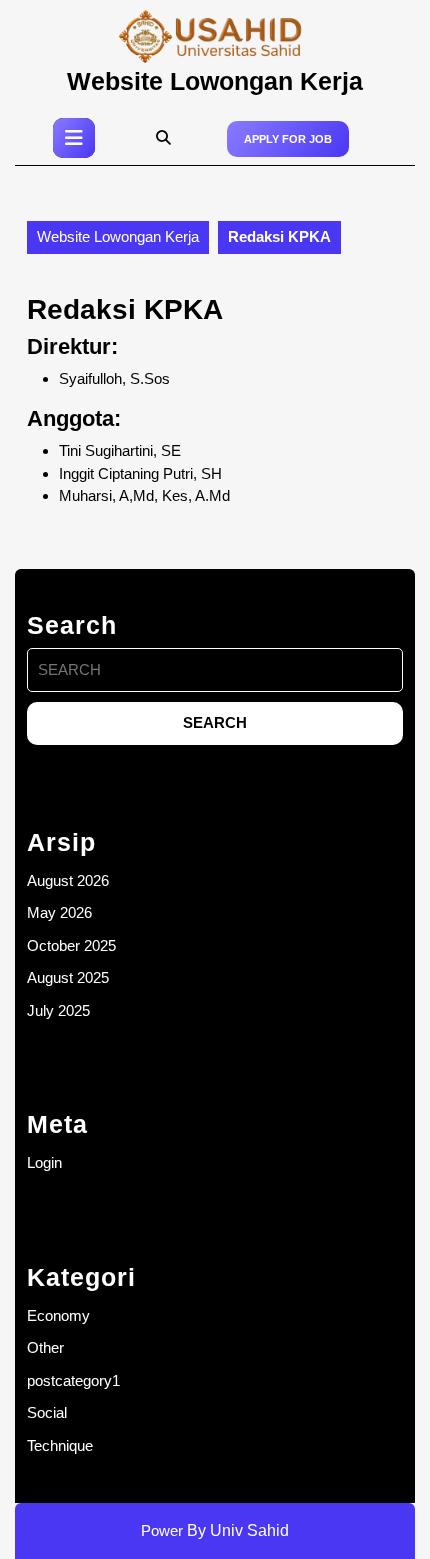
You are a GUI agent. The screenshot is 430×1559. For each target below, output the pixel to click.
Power (162, 1530)
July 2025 (58, 1010)
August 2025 (68, 977)
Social (47, 1412)
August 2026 (68, 880)
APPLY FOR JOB (288, 139)
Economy (58, 1315)
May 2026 (59, 912)
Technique (60, 1445)
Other (45, 1347)
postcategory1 (73, 1380)
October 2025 (71, 945)
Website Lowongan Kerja (215, 81)
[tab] (74, 138)
